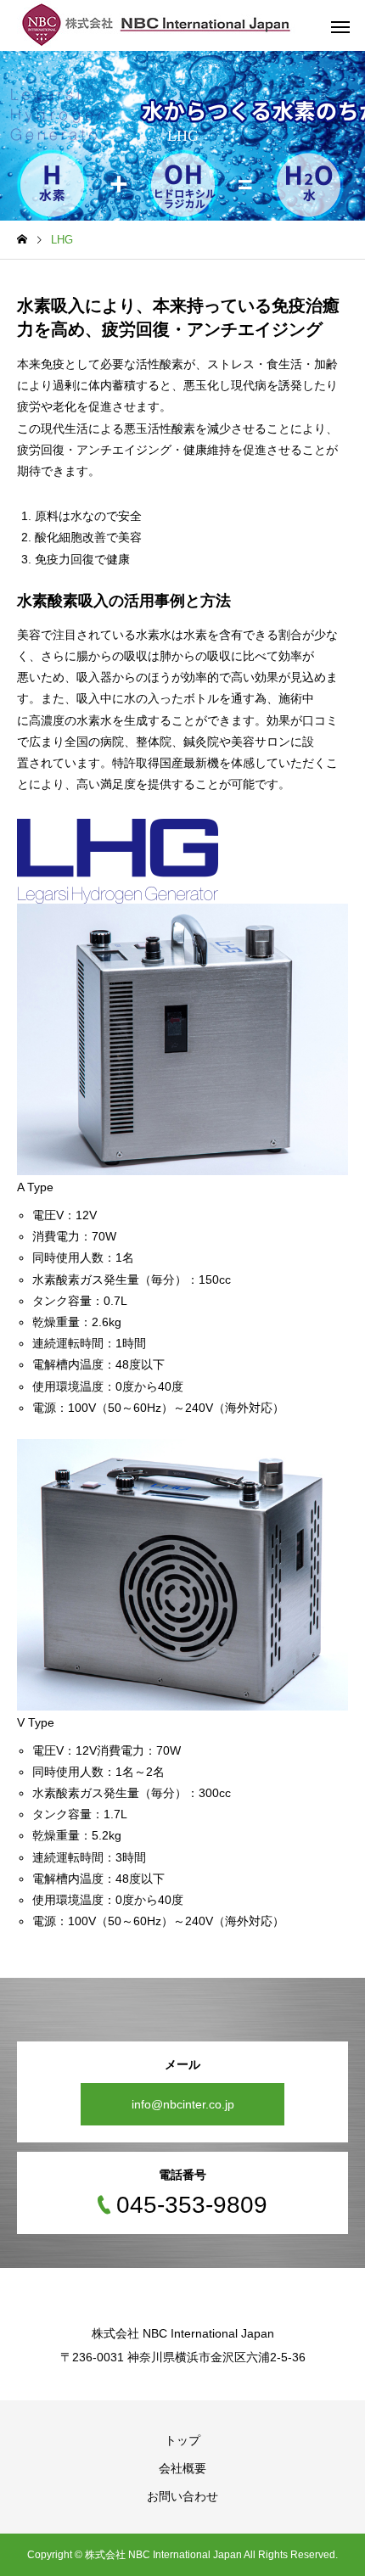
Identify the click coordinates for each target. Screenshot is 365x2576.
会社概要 (182, 2468)
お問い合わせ (182, 2496)
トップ (182, 2440)
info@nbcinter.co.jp (183, 2104)
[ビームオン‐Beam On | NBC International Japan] (157, 25)
